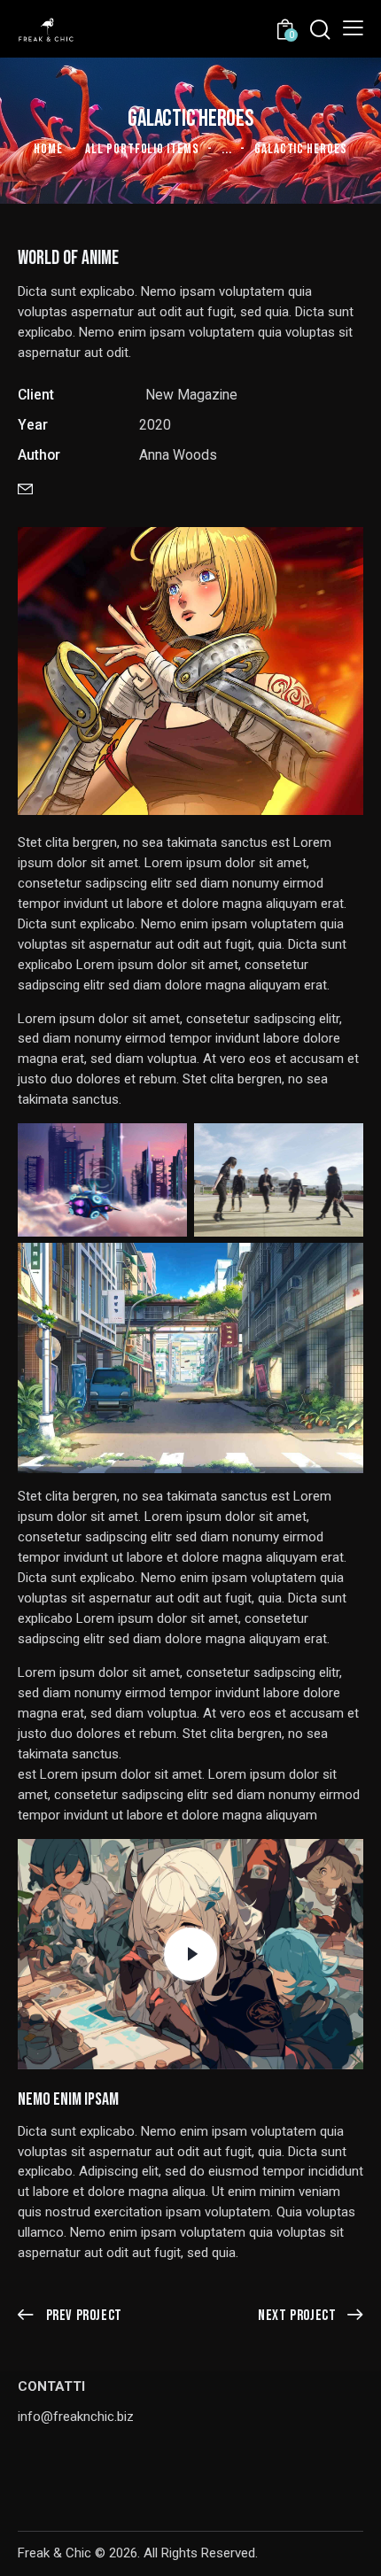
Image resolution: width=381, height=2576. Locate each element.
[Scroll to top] (352, 2547)
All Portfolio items (142, 149)
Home (48, 149)
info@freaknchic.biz (76, 2417)
